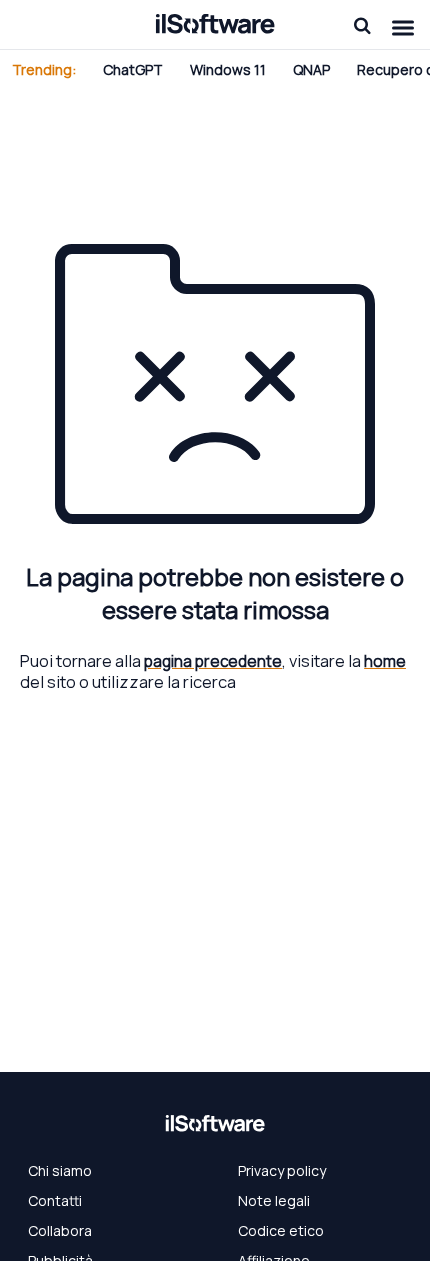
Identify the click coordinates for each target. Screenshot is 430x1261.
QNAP (311, 69)
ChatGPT (133, 69)
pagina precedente (213, 661)
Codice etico (281, 1230)
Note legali (274, 1200)
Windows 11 (228, 69)
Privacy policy (282, 1170)
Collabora (60, 1230)
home (385, 661)
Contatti (55, 1200)
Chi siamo (60, 1170)
